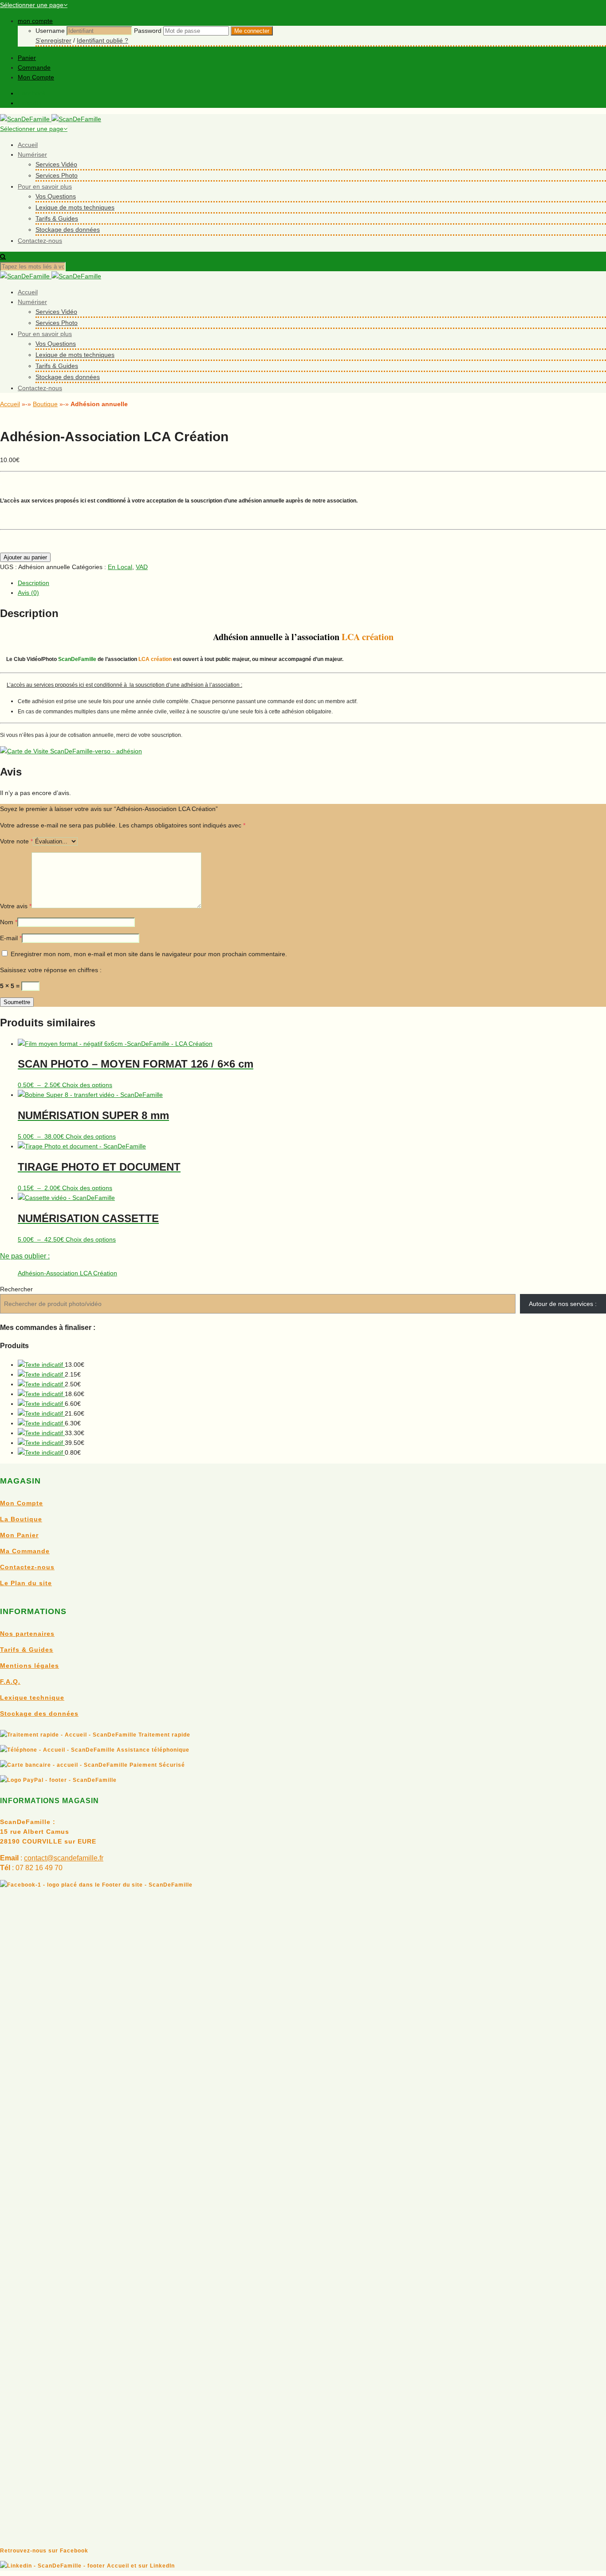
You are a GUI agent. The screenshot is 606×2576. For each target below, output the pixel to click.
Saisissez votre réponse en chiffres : (51, 970)
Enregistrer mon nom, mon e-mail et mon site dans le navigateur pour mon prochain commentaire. (149, 954)
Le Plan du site (26, 1583)
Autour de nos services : (563, 1304)
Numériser (32, 154)
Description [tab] (33, 583)
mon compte (35, 21)
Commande (34, 67)
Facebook (32, 93)
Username (50, 31)
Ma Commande (25, 1551)
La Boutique (21, 1519)
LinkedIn (30, 103)
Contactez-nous (40, 241)
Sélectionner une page (32, 5)
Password (148, 31)
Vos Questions (56, 196)
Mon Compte (36, 77)
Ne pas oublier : (25, 1256)
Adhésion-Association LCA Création (67, 1273)
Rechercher (16, 1289)
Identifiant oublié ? (102, 40)
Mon (8, 1535)
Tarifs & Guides (57, 218)
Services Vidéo (56, 164)
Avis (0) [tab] (28, 593)
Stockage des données (68, 230)
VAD (142, 567)
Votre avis (16, 906)
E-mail (11, 938)
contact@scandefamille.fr (64, 1858)
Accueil (28, 145)
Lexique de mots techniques (75, 207)
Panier (27, 58)
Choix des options (87, 1085)
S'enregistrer (53, 40)
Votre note (16, 841)
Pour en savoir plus (45, 186)
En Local (120, 567)
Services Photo (57, 175)
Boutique (45, 404)
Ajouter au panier (25, 557)
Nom (9, 922)
